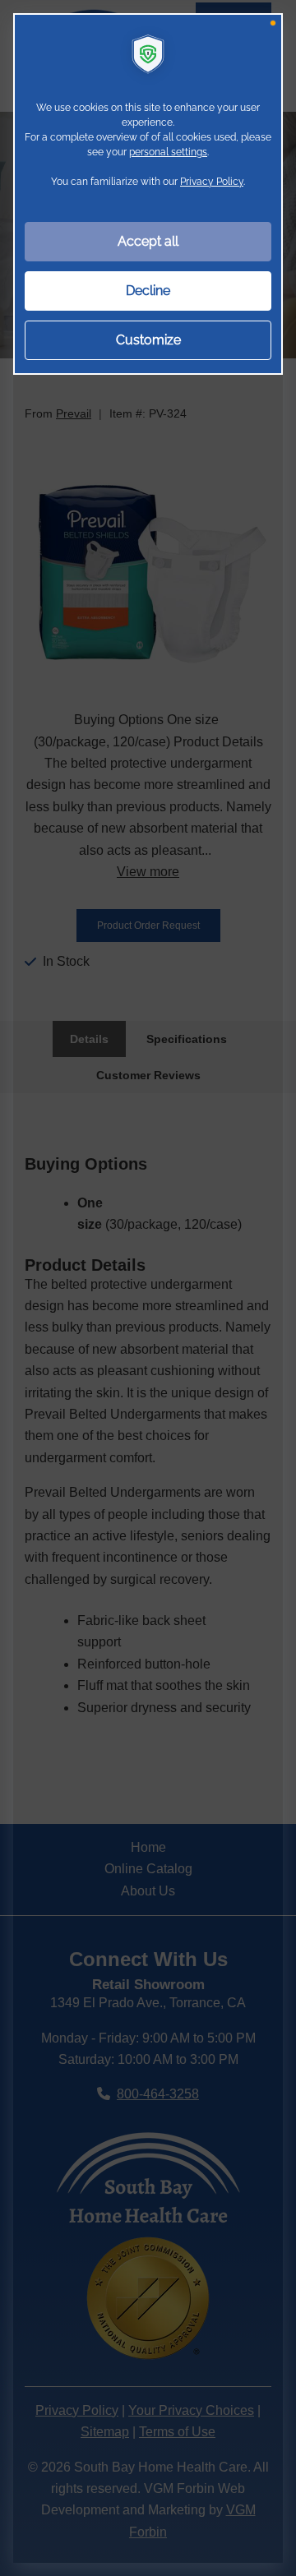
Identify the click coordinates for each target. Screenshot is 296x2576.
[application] (148, 1288)
